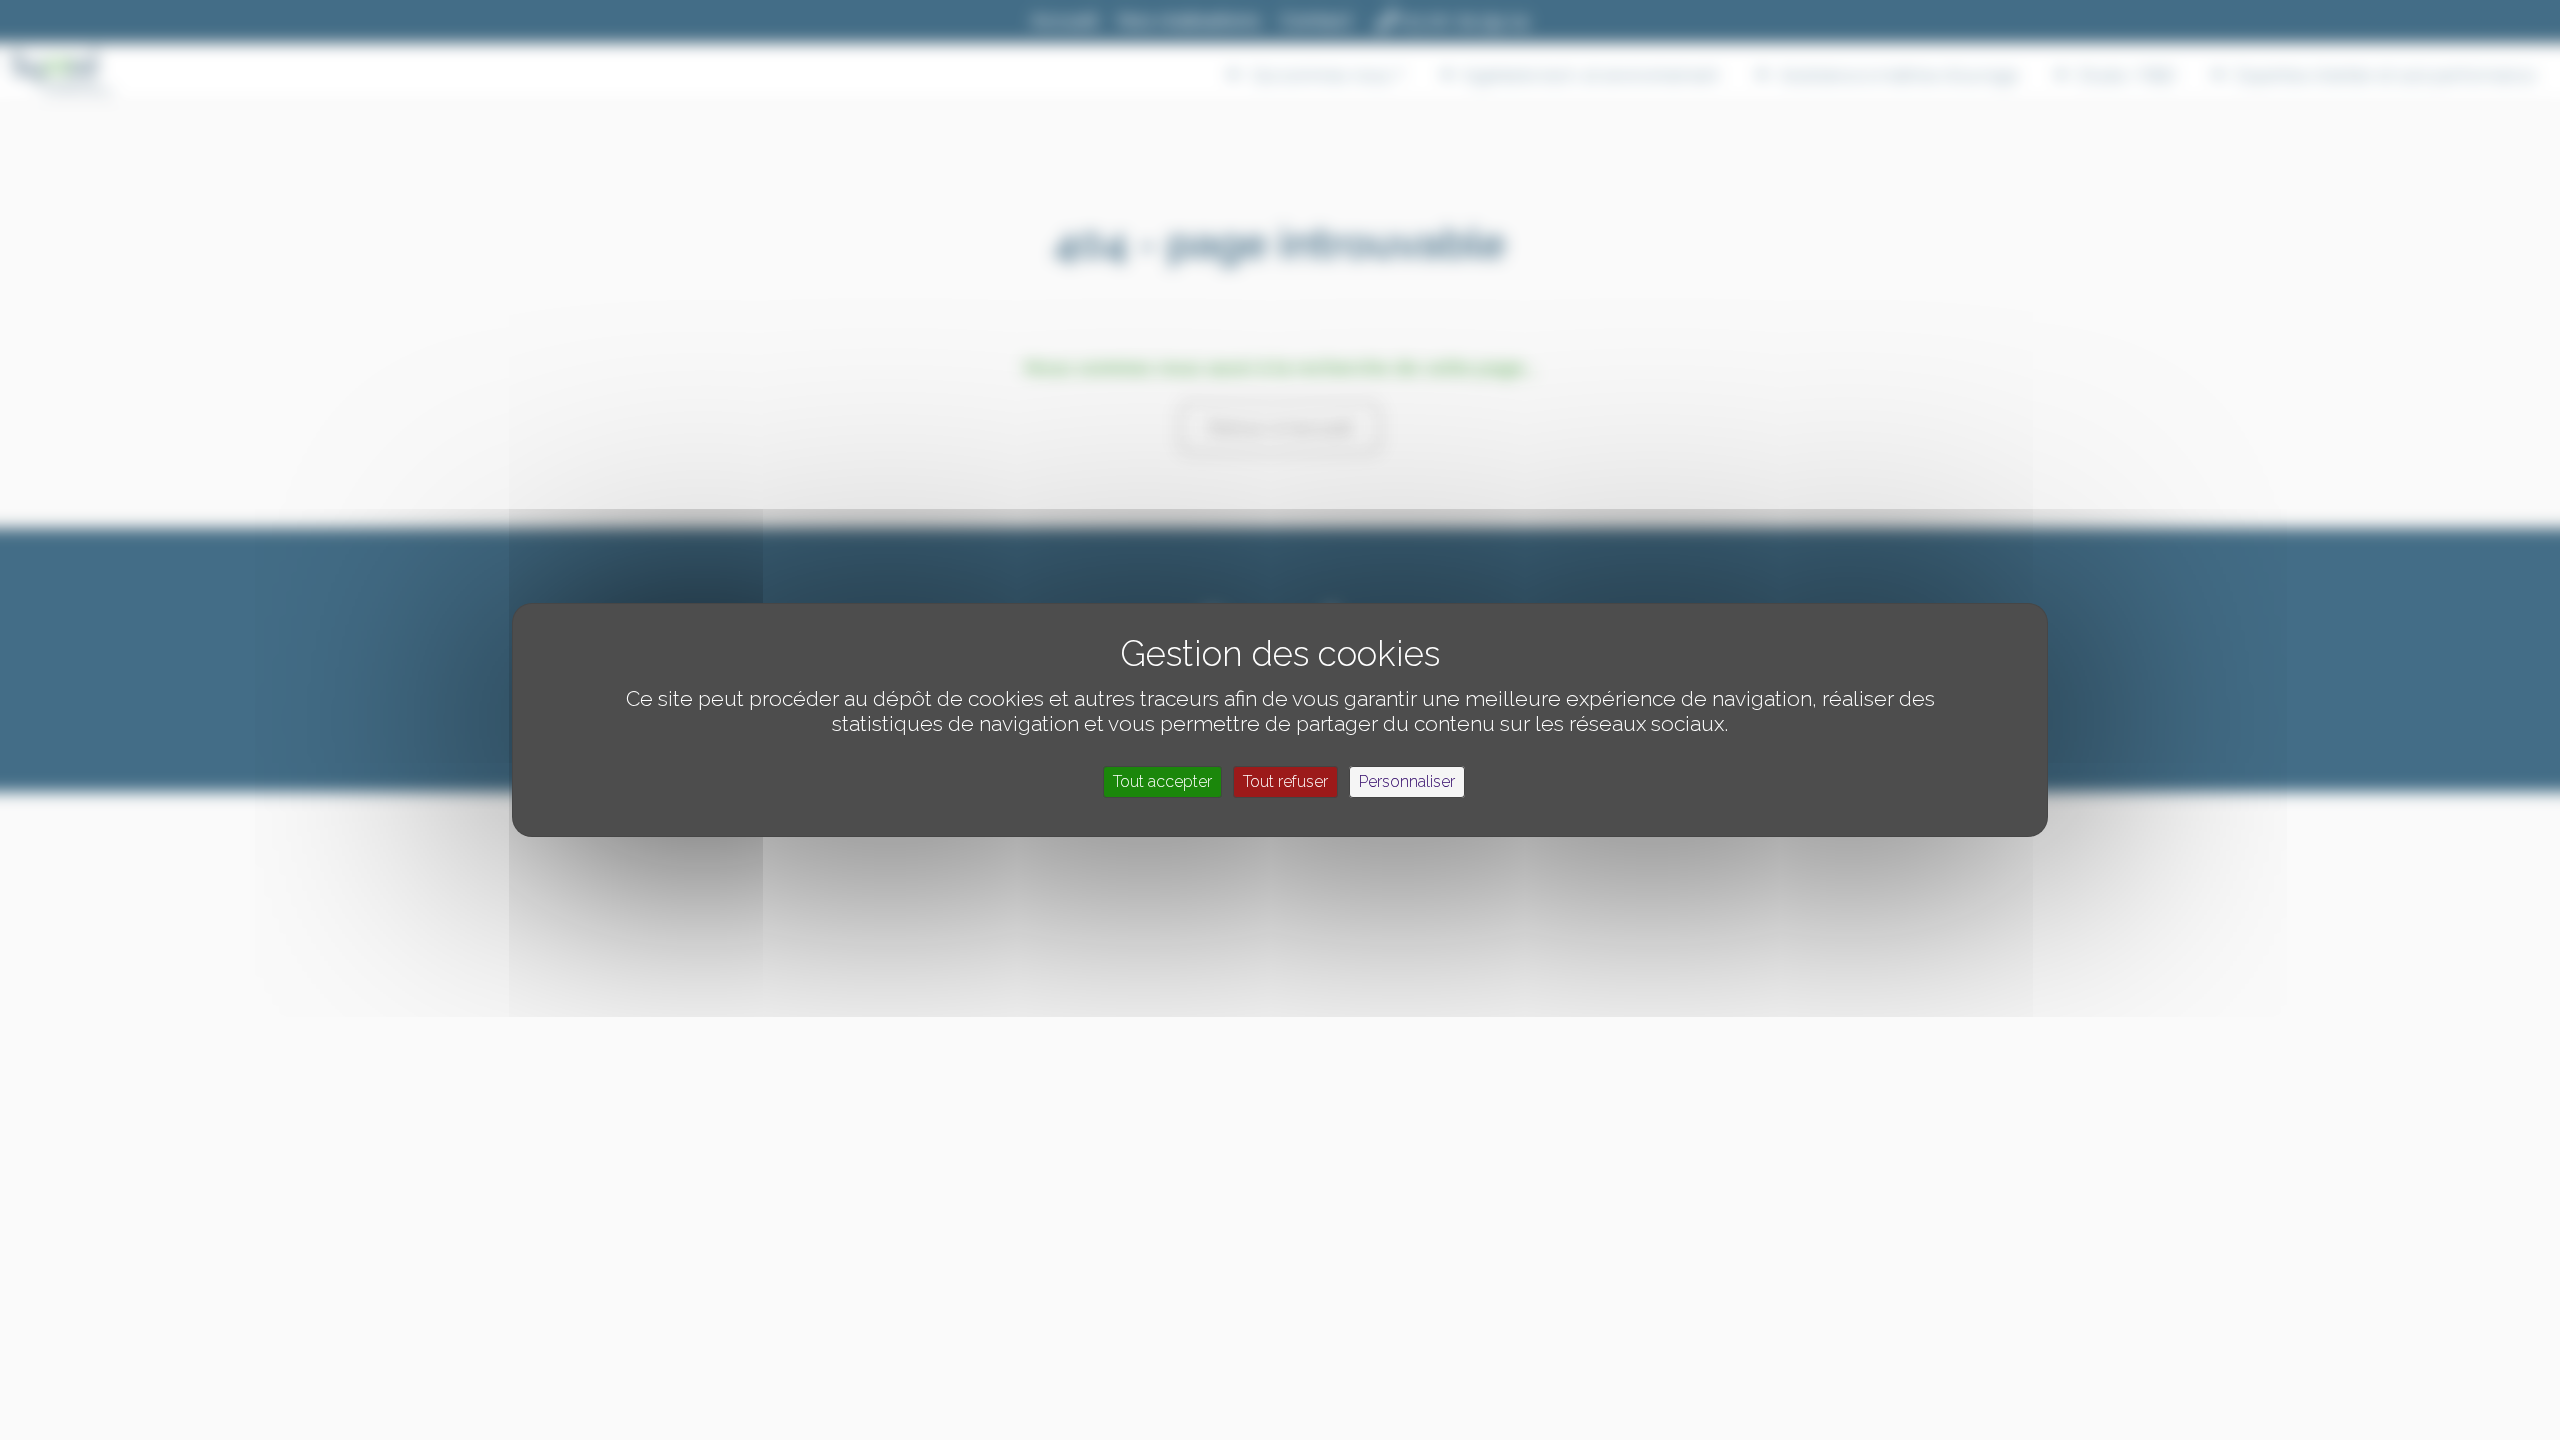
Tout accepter (1162, 781)
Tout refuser (1285, 781)
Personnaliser (1407, 781)
